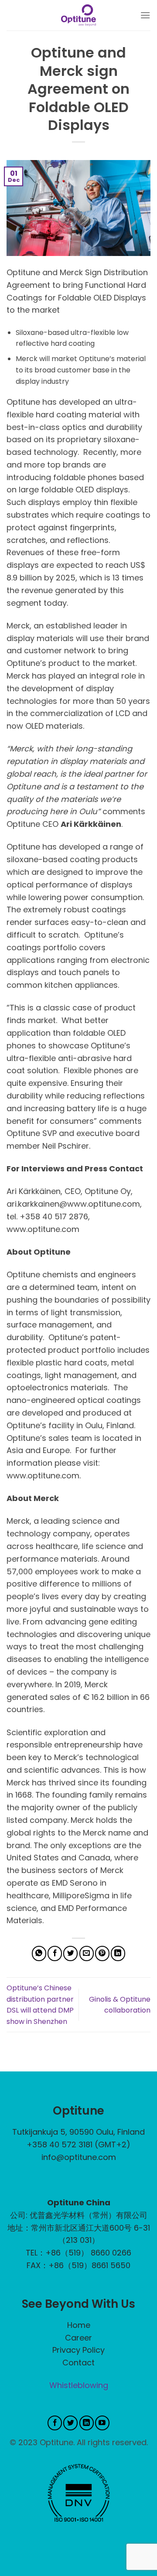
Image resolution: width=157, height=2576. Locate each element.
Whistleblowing (79, 2385)
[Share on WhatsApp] (39, 1953)
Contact (78, 2363)
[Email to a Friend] (87, 1953)
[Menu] (145, 15)
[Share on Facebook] (55, 1953)
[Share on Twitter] (70, 1953)
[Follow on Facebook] (55, 2423)
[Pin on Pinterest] (102, 1953)
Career (78, 2338)
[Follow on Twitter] (70, 2423)
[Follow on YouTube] (102, 2423)
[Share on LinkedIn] (118, 1953)
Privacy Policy (78, 2350)
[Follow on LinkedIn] (87, 2423)
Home (79, 2325)
